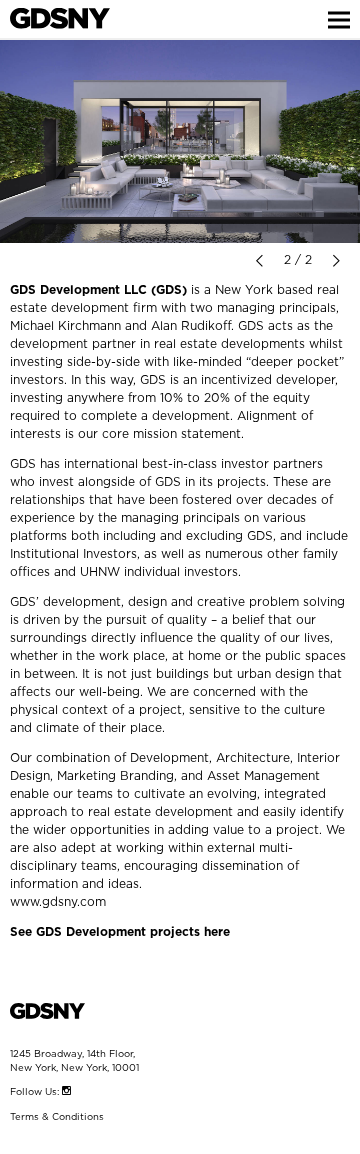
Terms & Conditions (57, 1117)
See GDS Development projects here (120, 932)
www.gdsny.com (58, 902)
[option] (180, 141)
